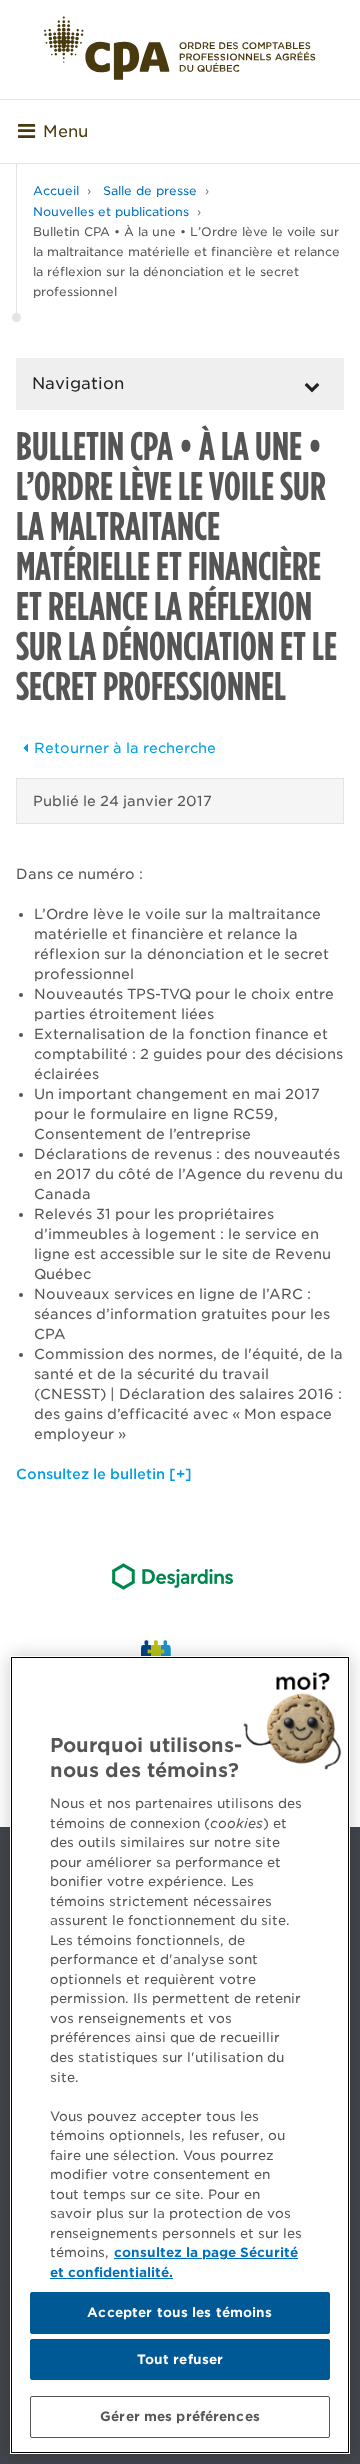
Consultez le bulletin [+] (104, 1474)
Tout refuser (180, 2359)
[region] (180, 2055)
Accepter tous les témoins (179, 2312)
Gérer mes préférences (180, 2416)
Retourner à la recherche (125, 748)
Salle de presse (150, 190)
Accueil (56, 190)
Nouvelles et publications (111, 211)
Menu (65, 131)
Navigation (78, 383)
